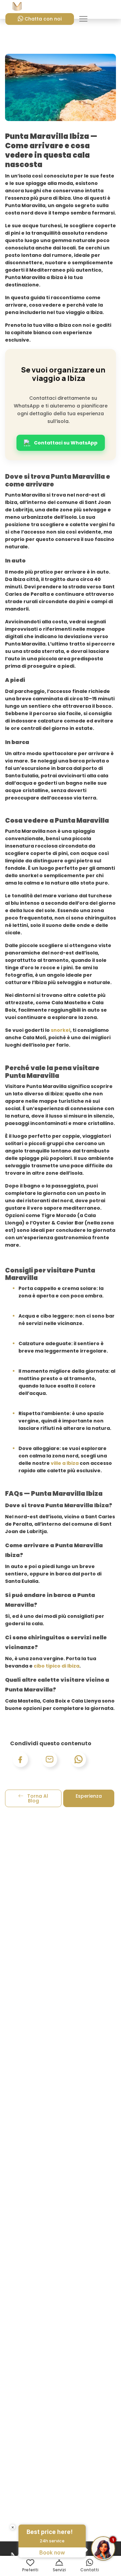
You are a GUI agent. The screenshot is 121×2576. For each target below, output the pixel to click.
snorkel (61, 1030)
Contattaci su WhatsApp (66, 443)
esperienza (89, 1796)
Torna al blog (37, 1798)
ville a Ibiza (65, 1463)
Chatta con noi (43, 19)
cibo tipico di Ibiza (56, 1666)
